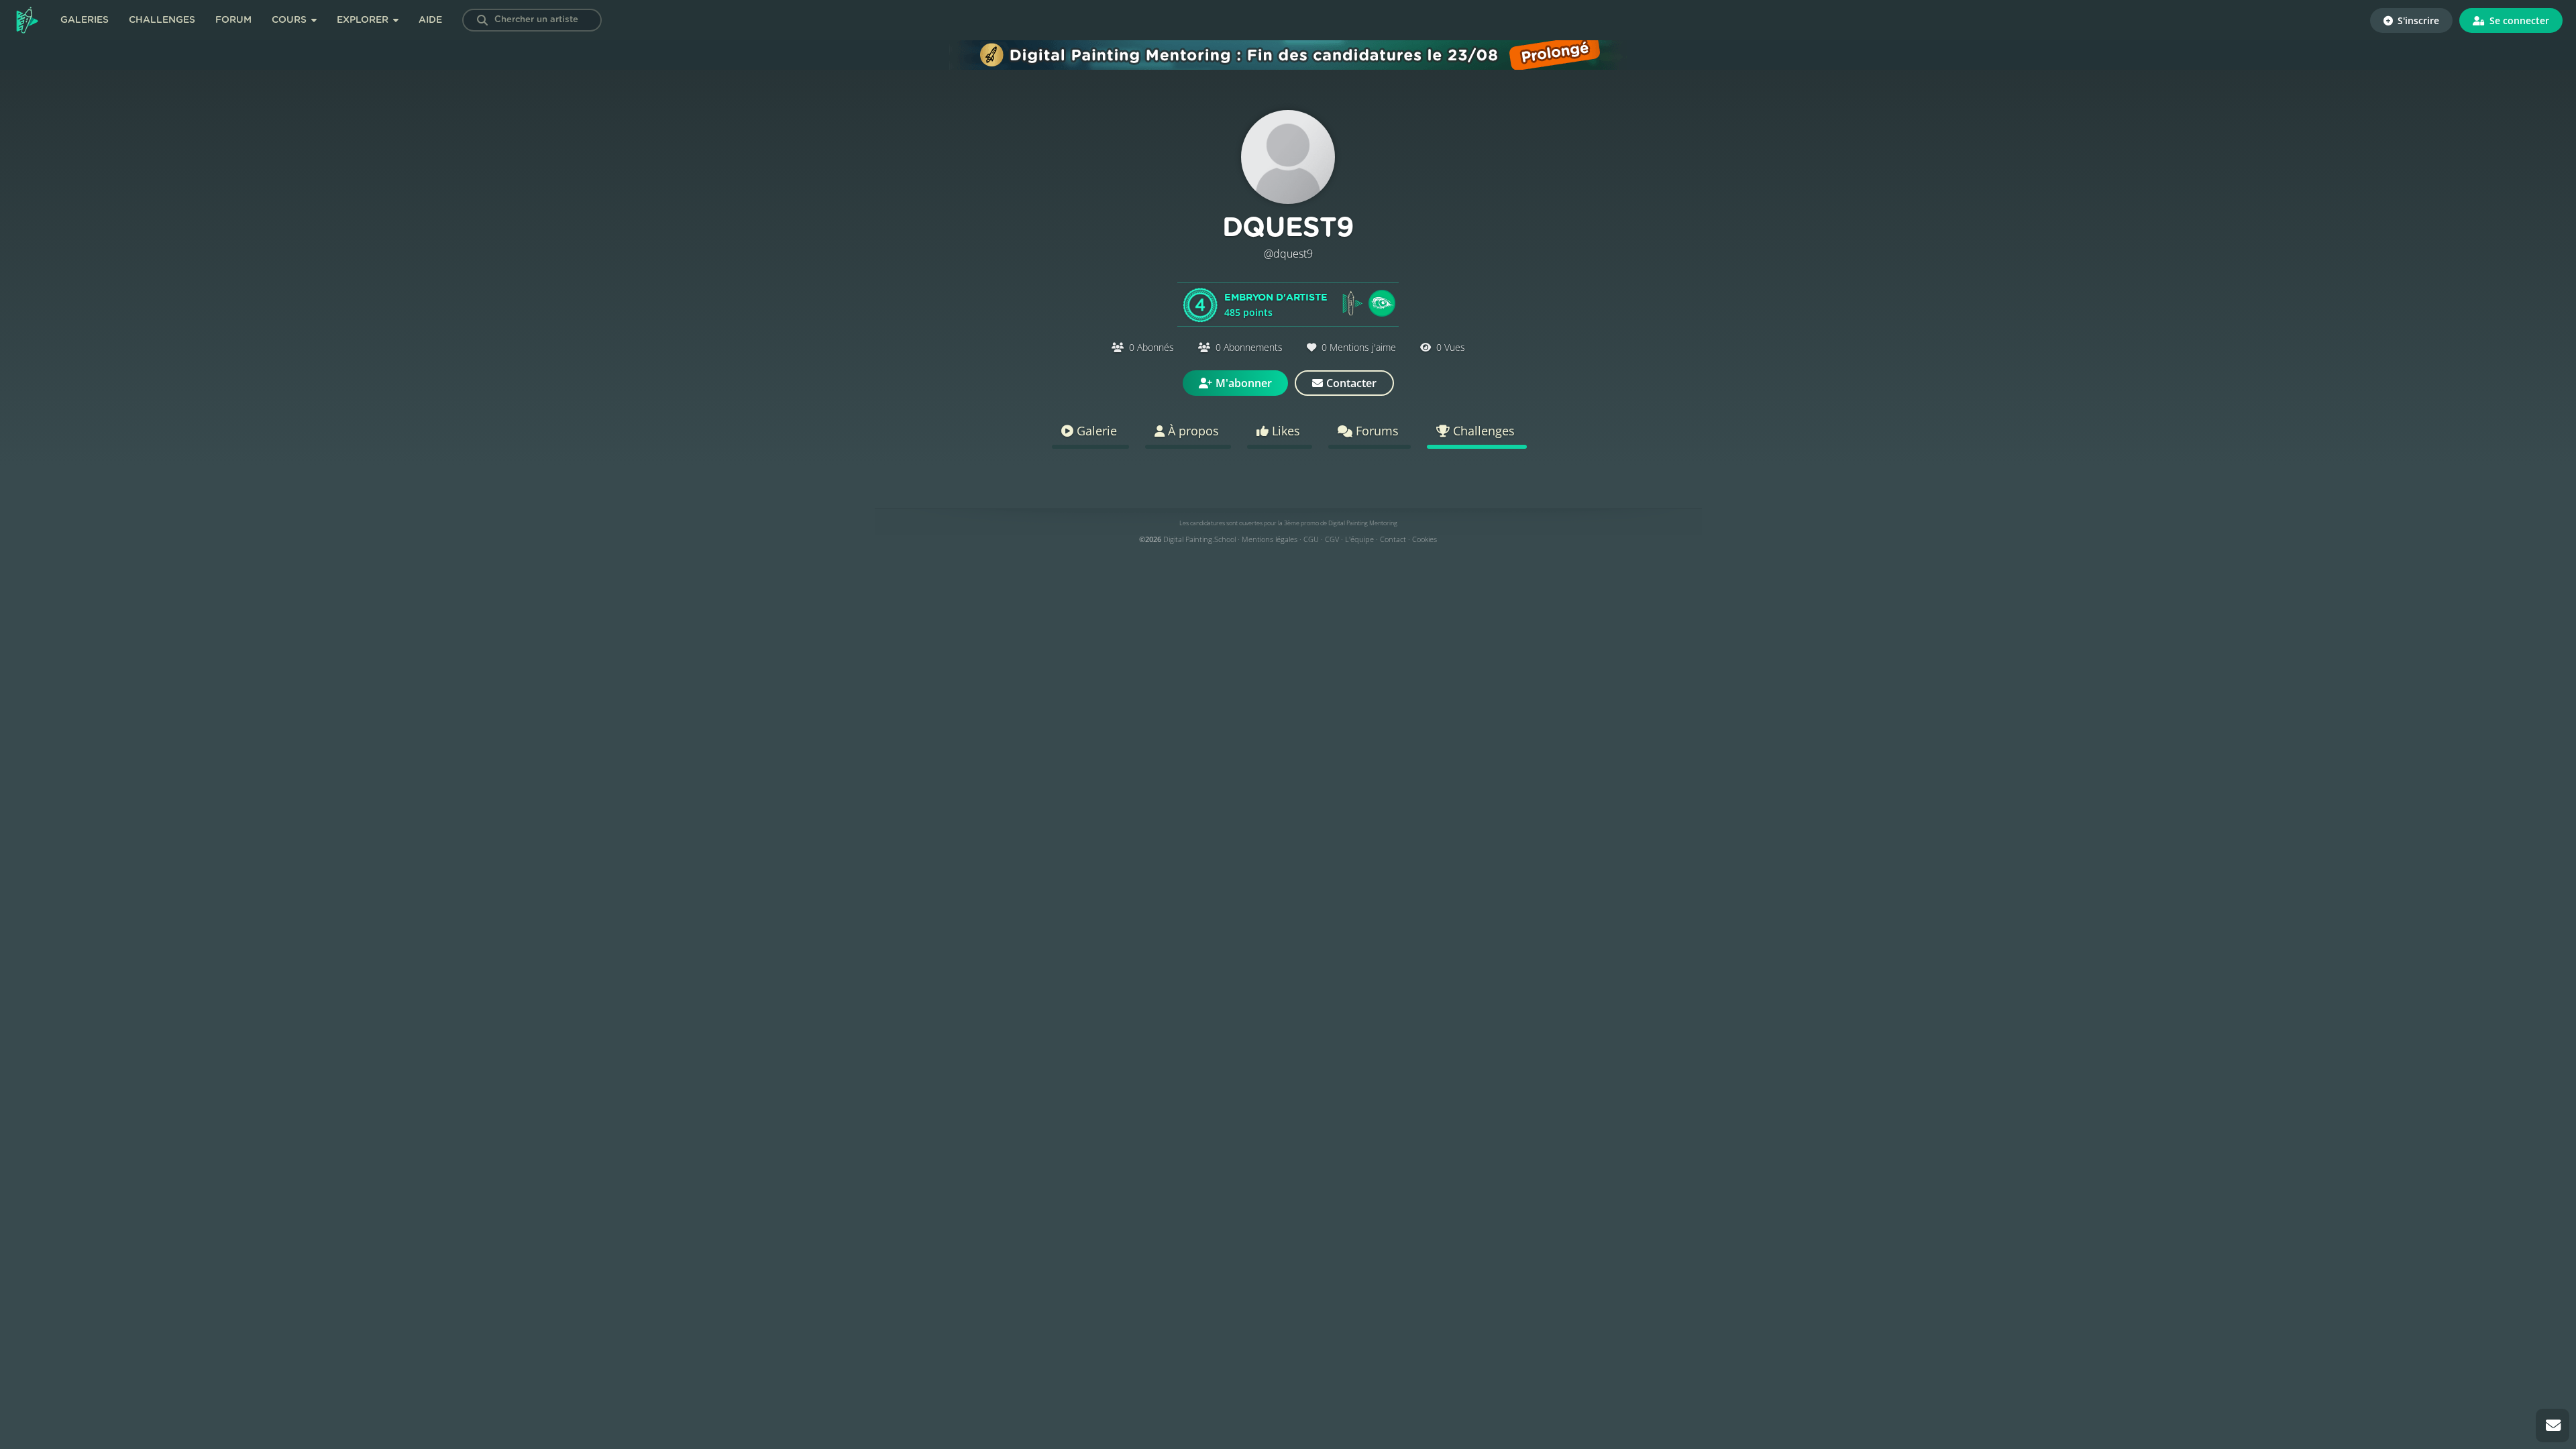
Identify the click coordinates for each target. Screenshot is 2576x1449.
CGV (1332, 539)
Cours (290, 20)
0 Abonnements (1249, 347)
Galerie (1095, 431)
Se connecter (2518, 20)
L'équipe (1359, 539)
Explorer (364, 20)
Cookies (1425, 539)
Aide (430, 20)
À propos (1192, 431)
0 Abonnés (1151, 347)
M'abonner (1244, 383)
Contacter (1351, 383)
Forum (233, 20)
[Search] (482, 20)
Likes (1284, 431)
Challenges (162, 20)
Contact (1393, 539)
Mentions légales (1270, 539)
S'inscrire (2417, 20)
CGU (1311, 539)
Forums (1376, 431)
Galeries (85, 20)
